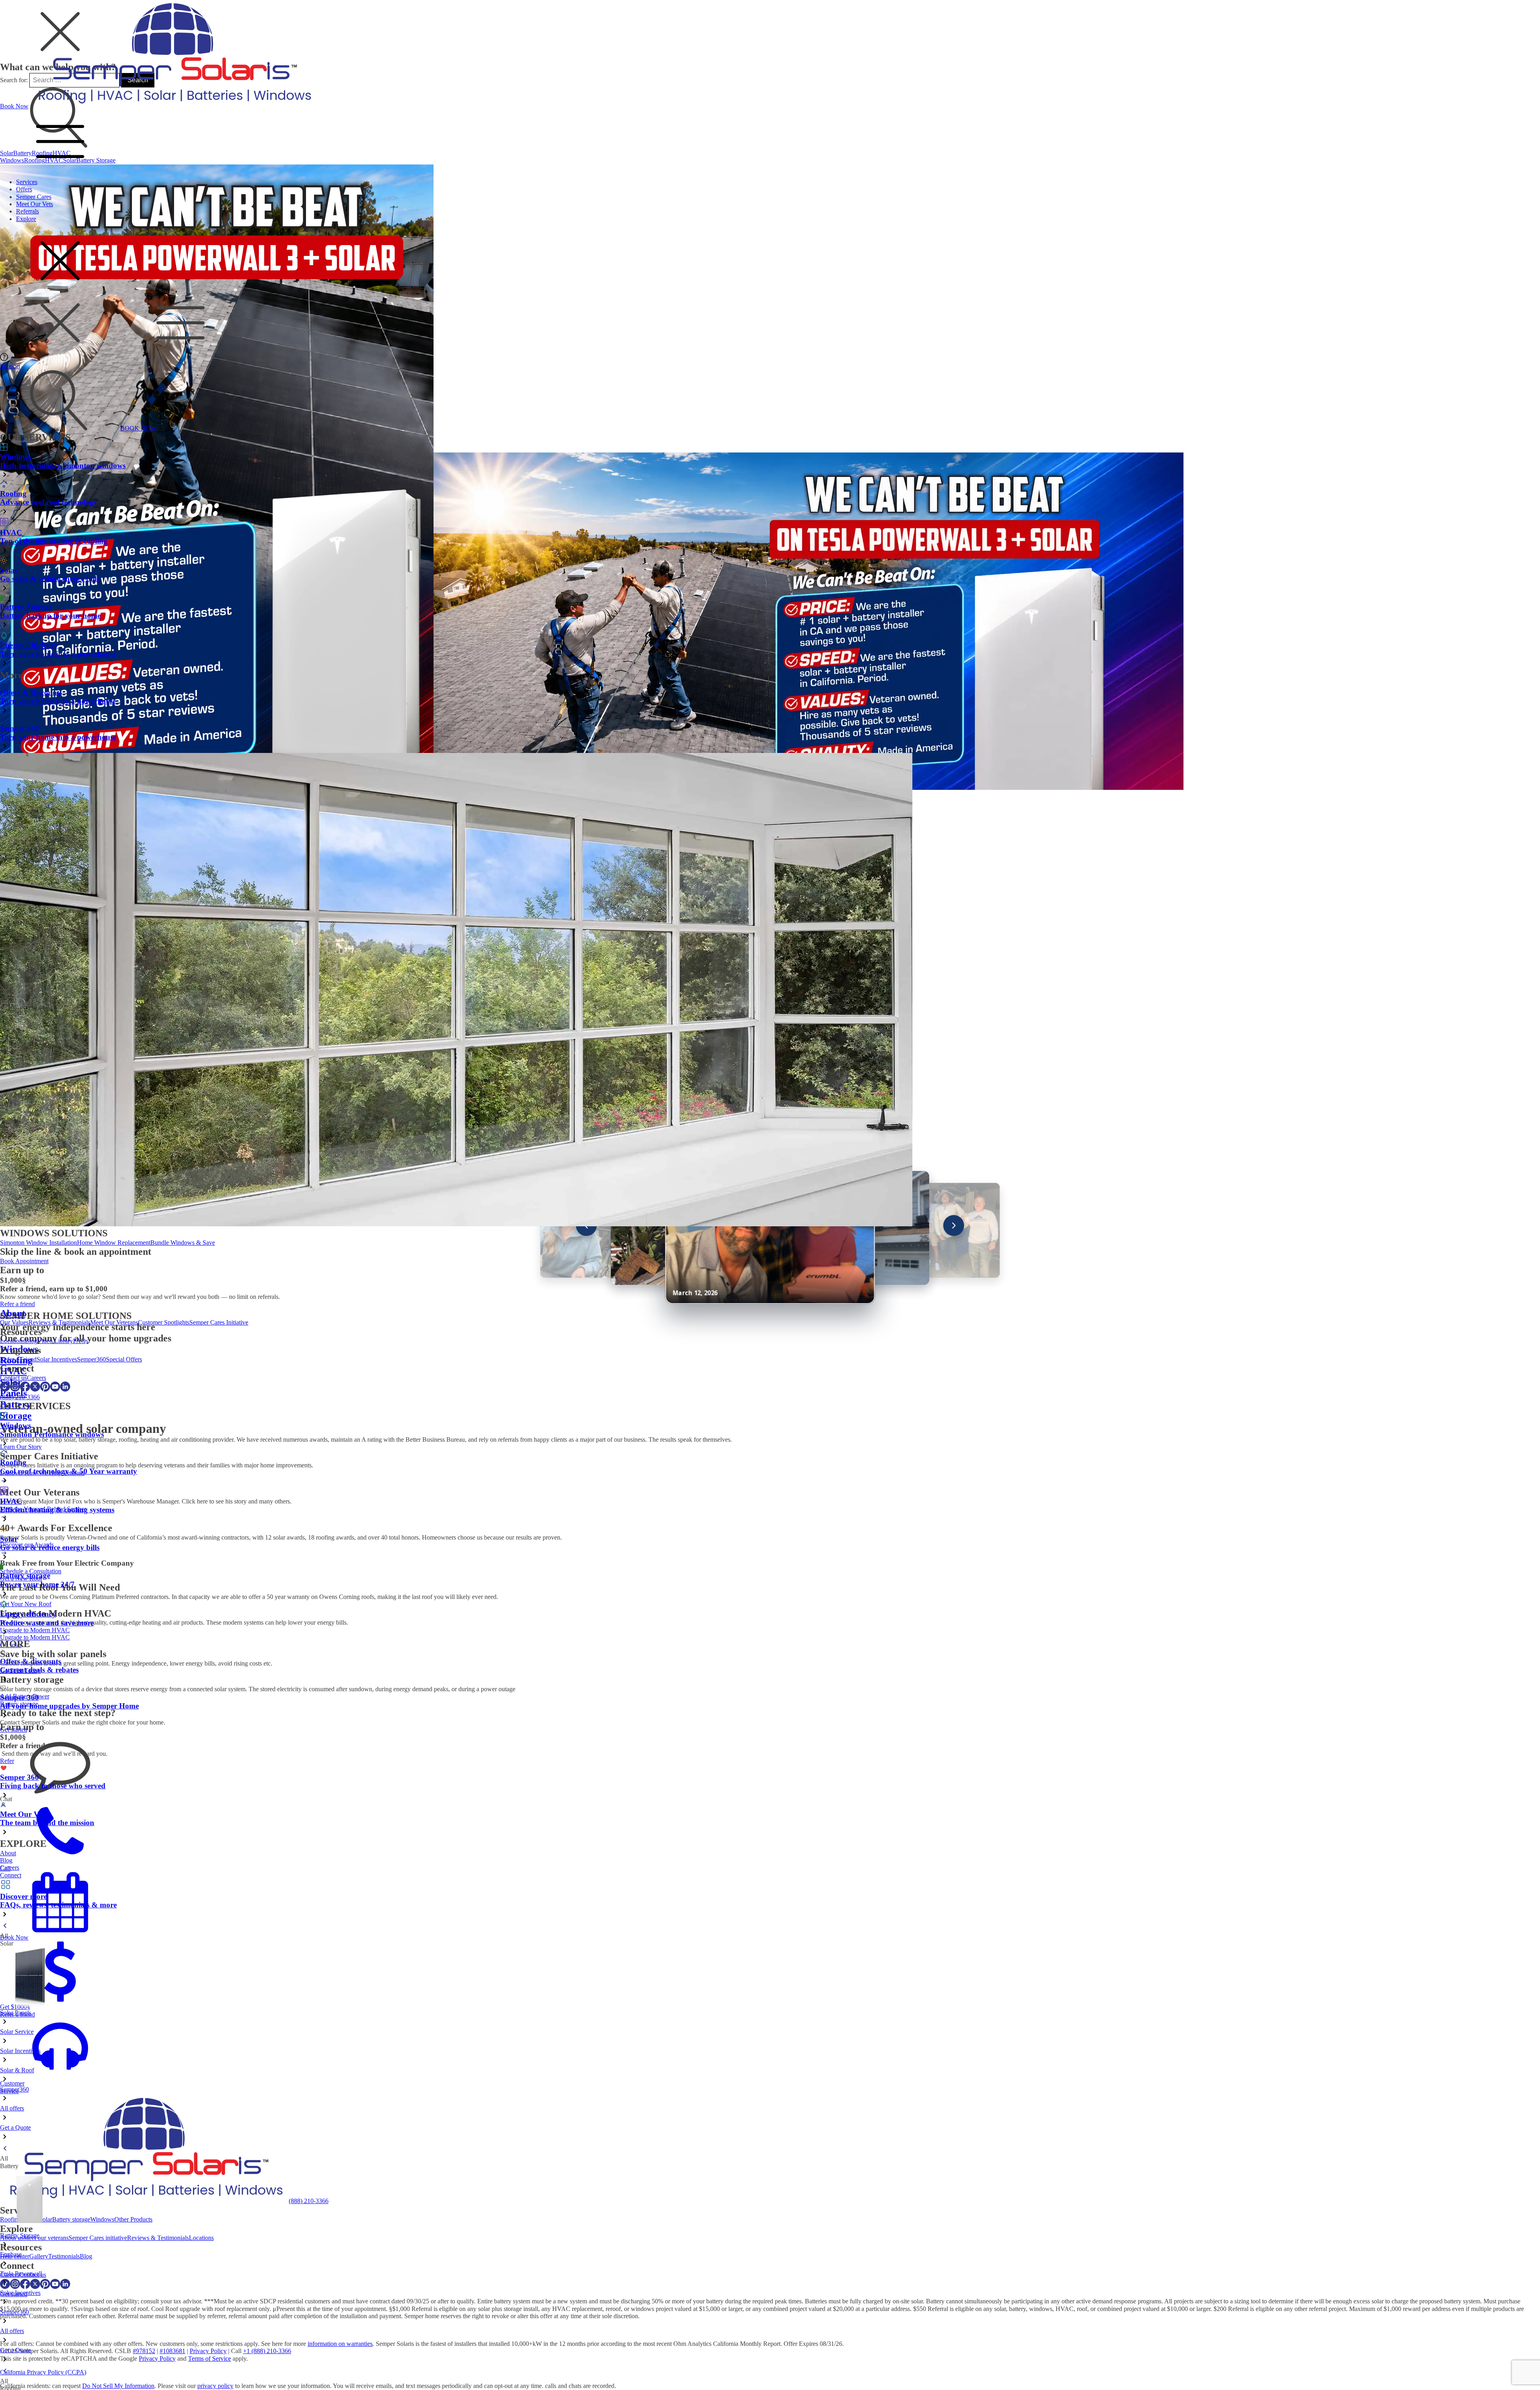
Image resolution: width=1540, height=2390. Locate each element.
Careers (36, 1378)
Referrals (27, 211)
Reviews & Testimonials (59, 1322)
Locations (12, 1341)
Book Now (14, 106)
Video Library (55, 1341)
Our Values (14, 1322)
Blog (31, 1341)
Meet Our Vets (34, 204)
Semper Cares (34, 197)
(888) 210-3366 (20, 1397)
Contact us (13, 1378)
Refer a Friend (18, 1359)
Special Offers (124, 1359)
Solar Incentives (57, 1359)
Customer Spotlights (164, 1322)
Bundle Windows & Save (183, 1243)
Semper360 (91, 1359)
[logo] (173, 106)
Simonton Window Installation (38, 1243)
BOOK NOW (138, 428)
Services (27, 182)
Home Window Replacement (114, 1243)
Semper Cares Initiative (219, 1322)
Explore (26, 219)
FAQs (81, 1341)
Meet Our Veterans (114, 1322)
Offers (24, 189)
